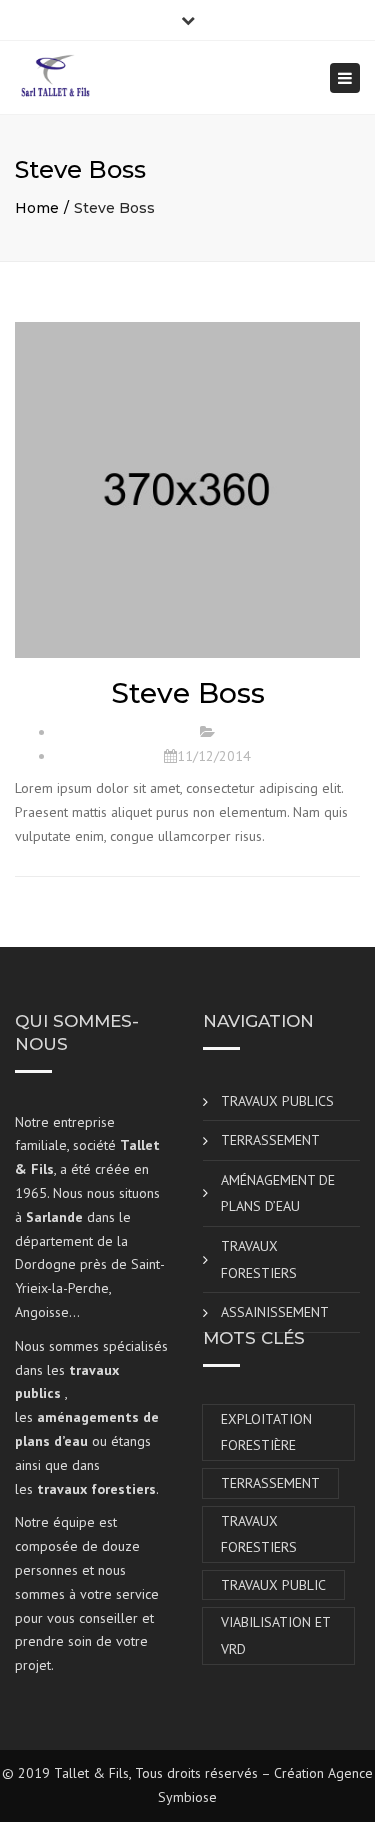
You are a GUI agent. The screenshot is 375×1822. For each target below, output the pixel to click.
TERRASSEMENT (270, 1140)
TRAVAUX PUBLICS (277, 1101)
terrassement (270, 1483)
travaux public (273, 1585)
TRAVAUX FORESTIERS (259, 1259)
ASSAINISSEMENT (275, 1312)
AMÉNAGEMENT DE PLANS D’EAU (278, 1193)
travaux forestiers (259, 1534)
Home (37, 208)
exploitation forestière (266, 1432)
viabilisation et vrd (276, 1635)
